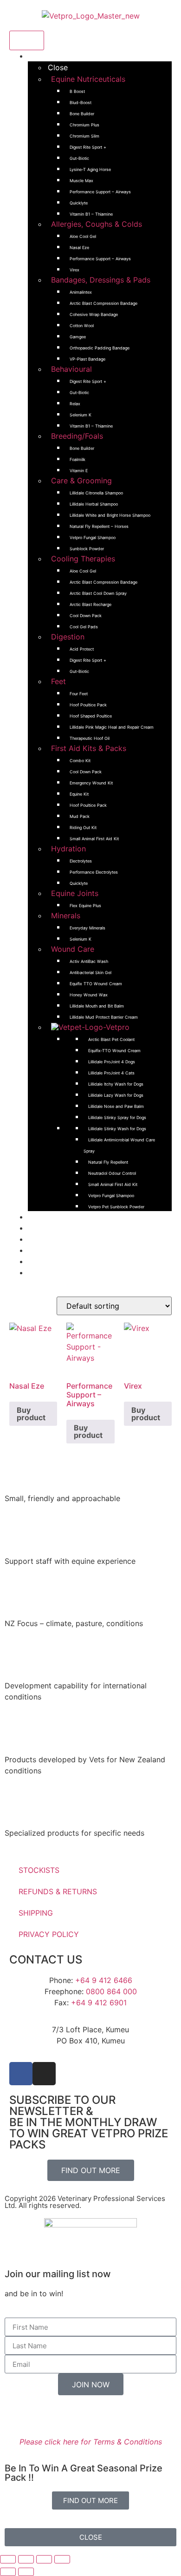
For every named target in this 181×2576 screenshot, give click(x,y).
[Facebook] (21, 2074)
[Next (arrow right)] (26, 2572)
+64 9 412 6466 (104, 1980)
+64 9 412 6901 (99, 2003)
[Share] (44, 2559)
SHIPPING (36, 1913)
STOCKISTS (39, 1870)
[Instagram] (44, 2074)
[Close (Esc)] (62, 2559)
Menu (27, 40)
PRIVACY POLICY (49, 1934)
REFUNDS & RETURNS (58, 1891)
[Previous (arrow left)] (8, 2572)
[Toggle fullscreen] (26, 2559)
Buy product (31, 1414)
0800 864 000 (111, 1991)
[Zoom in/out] (8, 2559)
